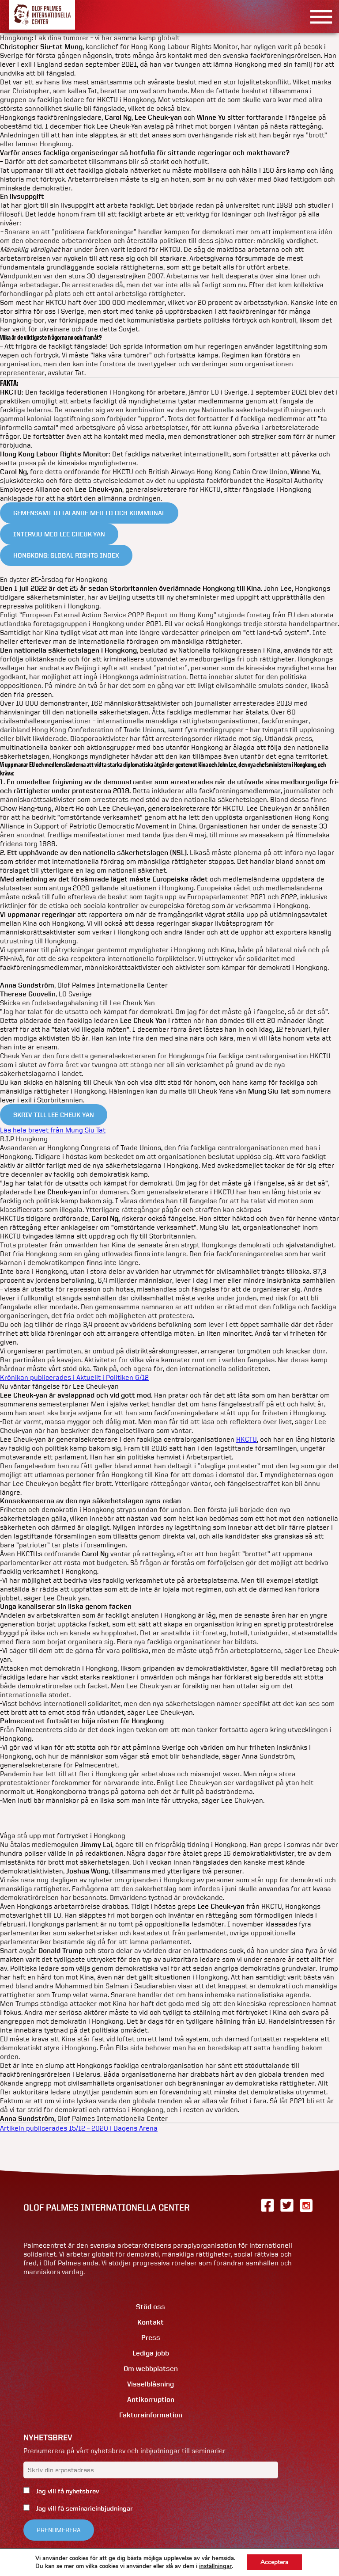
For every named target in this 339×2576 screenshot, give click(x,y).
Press (151, 2338)
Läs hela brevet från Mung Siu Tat (53, 1130)
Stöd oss (151, 2307)
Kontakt (151, 2322)
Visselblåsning (151, 2384)
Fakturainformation (151, 2415)
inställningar (215, 2566)
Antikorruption (151, 2399)
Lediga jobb (151, 2353)
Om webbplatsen (151, 2369)
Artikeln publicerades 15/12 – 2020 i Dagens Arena (79, 2128)
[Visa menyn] (318, 17)
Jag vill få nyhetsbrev (66, 2491)
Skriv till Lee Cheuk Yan (54, 1115)
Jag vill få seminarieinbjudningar (83, 2508)
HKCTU (247, 1439)
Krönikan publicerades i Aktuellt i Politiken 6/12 (74, 1377)
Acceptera (275, 2562)
